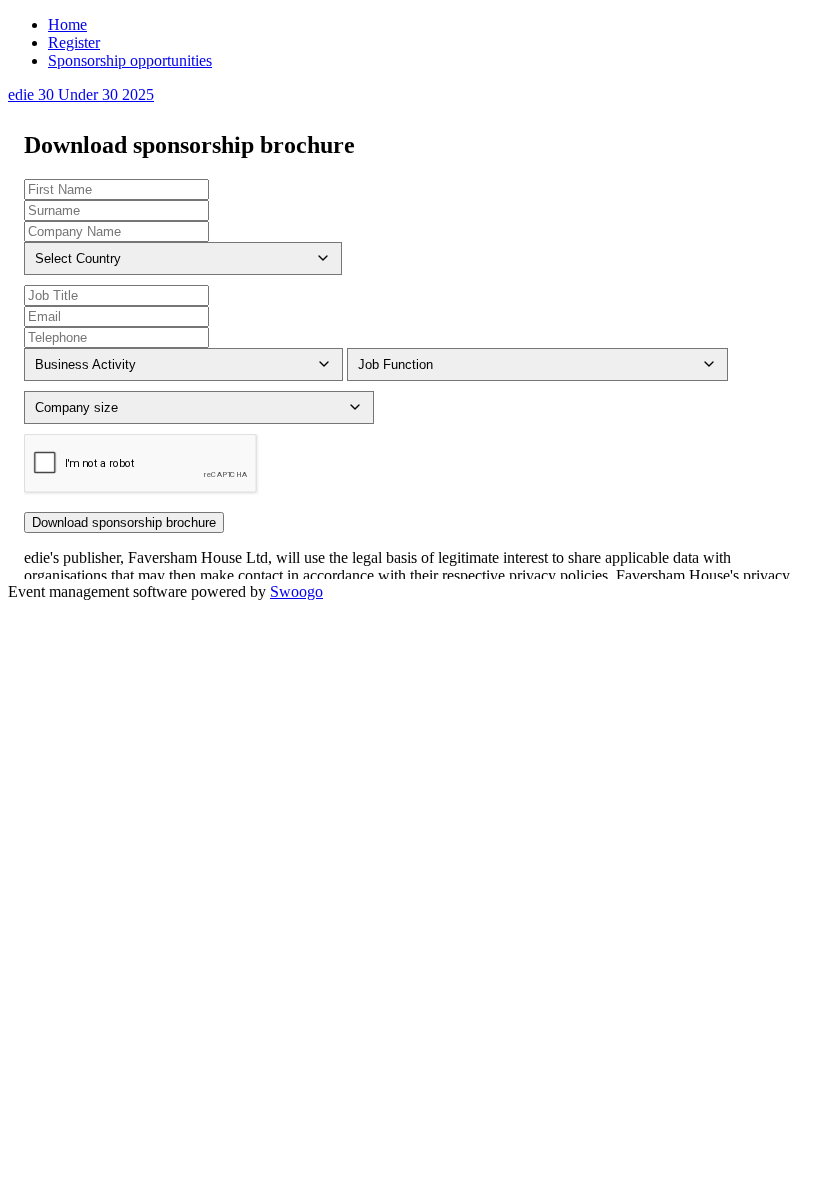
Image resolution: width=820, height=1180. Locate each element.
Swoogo (296, 591)
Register (74, 42)
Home (67, 24)
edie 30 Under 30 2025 (81, 94)
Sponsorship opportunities (130, 60)
